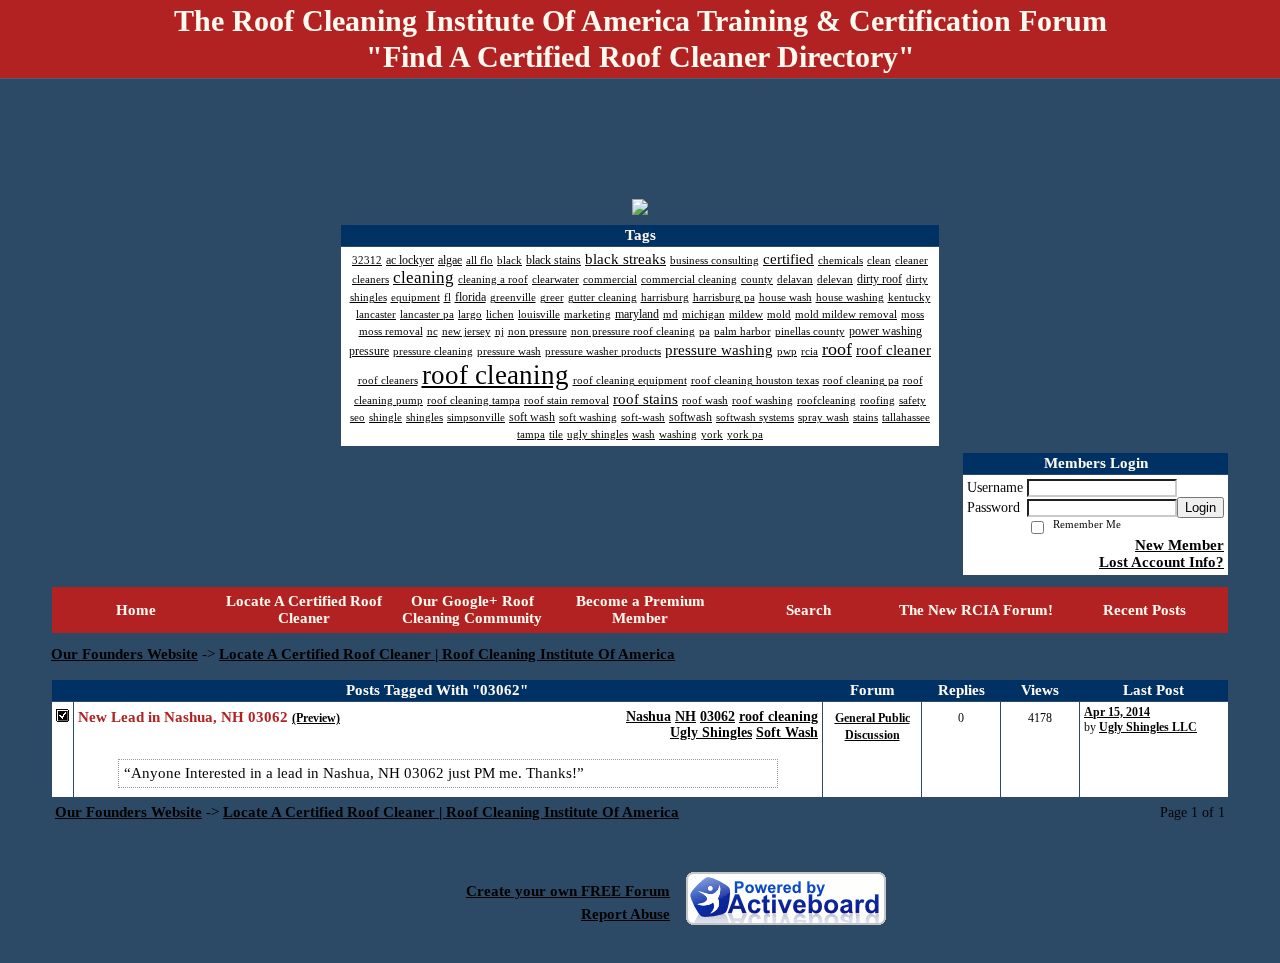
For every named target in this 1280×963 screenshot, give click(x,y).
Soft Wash (787, 732)
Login (1200, 507)
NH (685, 716)
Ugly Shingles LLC (1148, 727)
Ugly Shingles (711, 732)
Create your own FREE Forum (568, 891)
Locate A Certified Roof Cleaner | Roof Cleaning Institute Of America (447, 654)
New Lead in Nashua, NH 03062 (183, 717)
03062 (717, 716)
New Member (1179, 545)
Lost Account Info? (1161, 562)
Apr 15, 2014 (1117, 712)
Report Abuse (625, 914)
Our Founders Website (124, 654)
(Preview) (316, 718)
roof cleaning (778, 716)
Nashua (648, 716)
